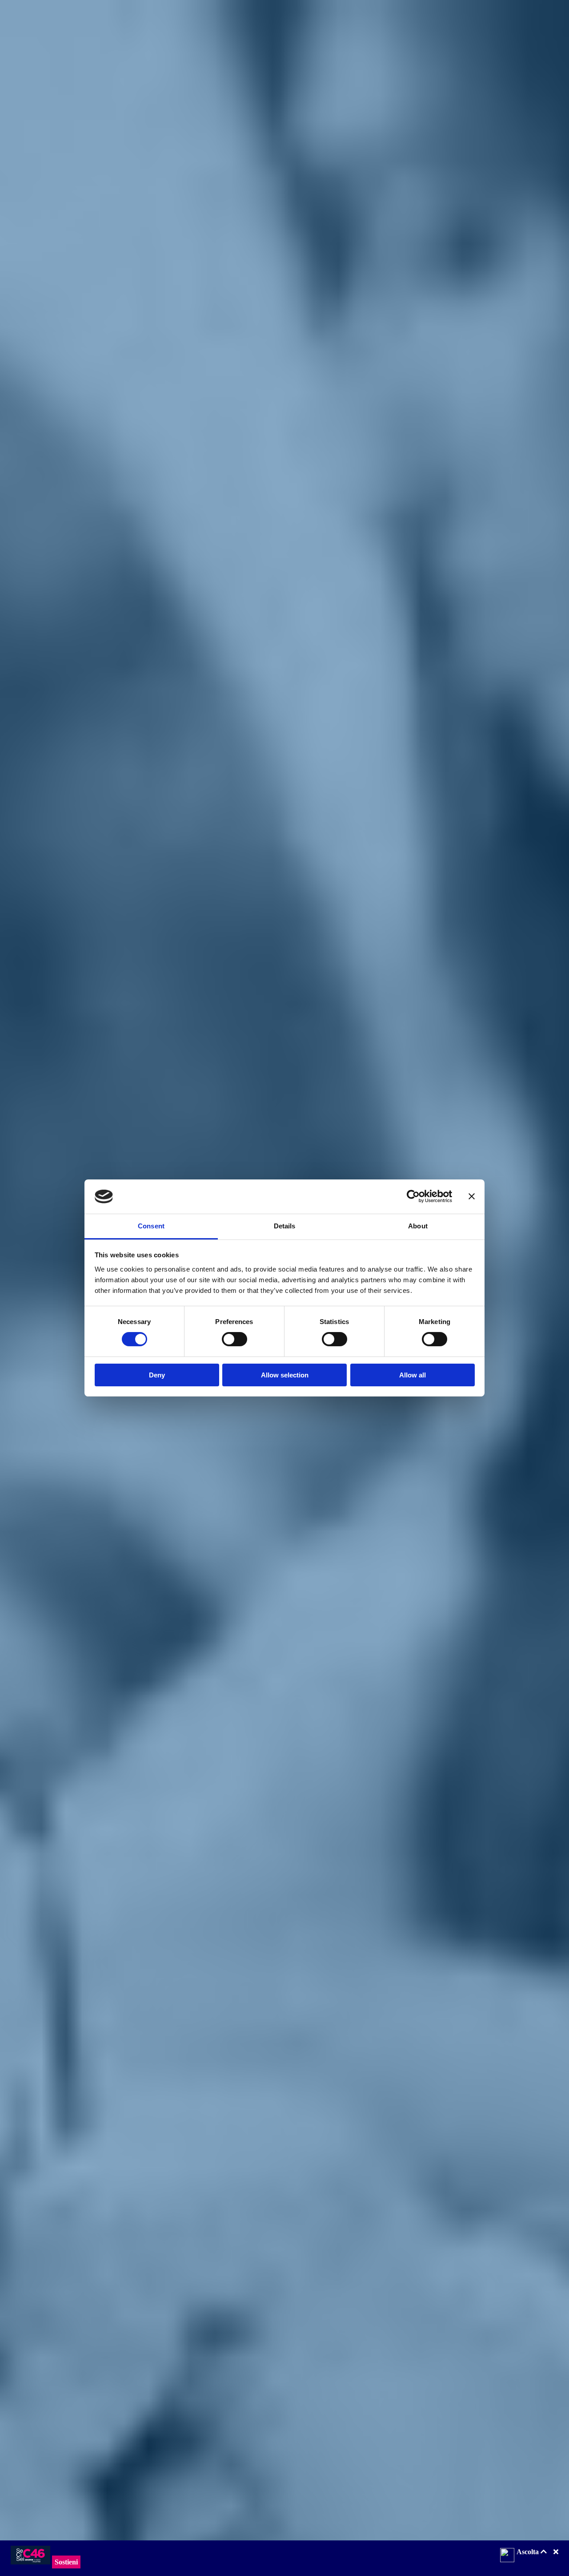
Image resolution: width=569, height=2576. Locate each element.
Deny (157, 1375)
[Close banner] (472, 1196)
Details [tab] (285, 1226)
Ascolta (529, 2552)
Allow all (413, 1375)
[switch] (234, 1339)
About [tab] (418, 1226)
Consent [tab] (151, 1226)
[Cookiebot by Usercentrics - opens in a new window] (413, 1196)
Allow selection (285, 1375)
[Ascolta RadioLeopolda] (507, 2556)
